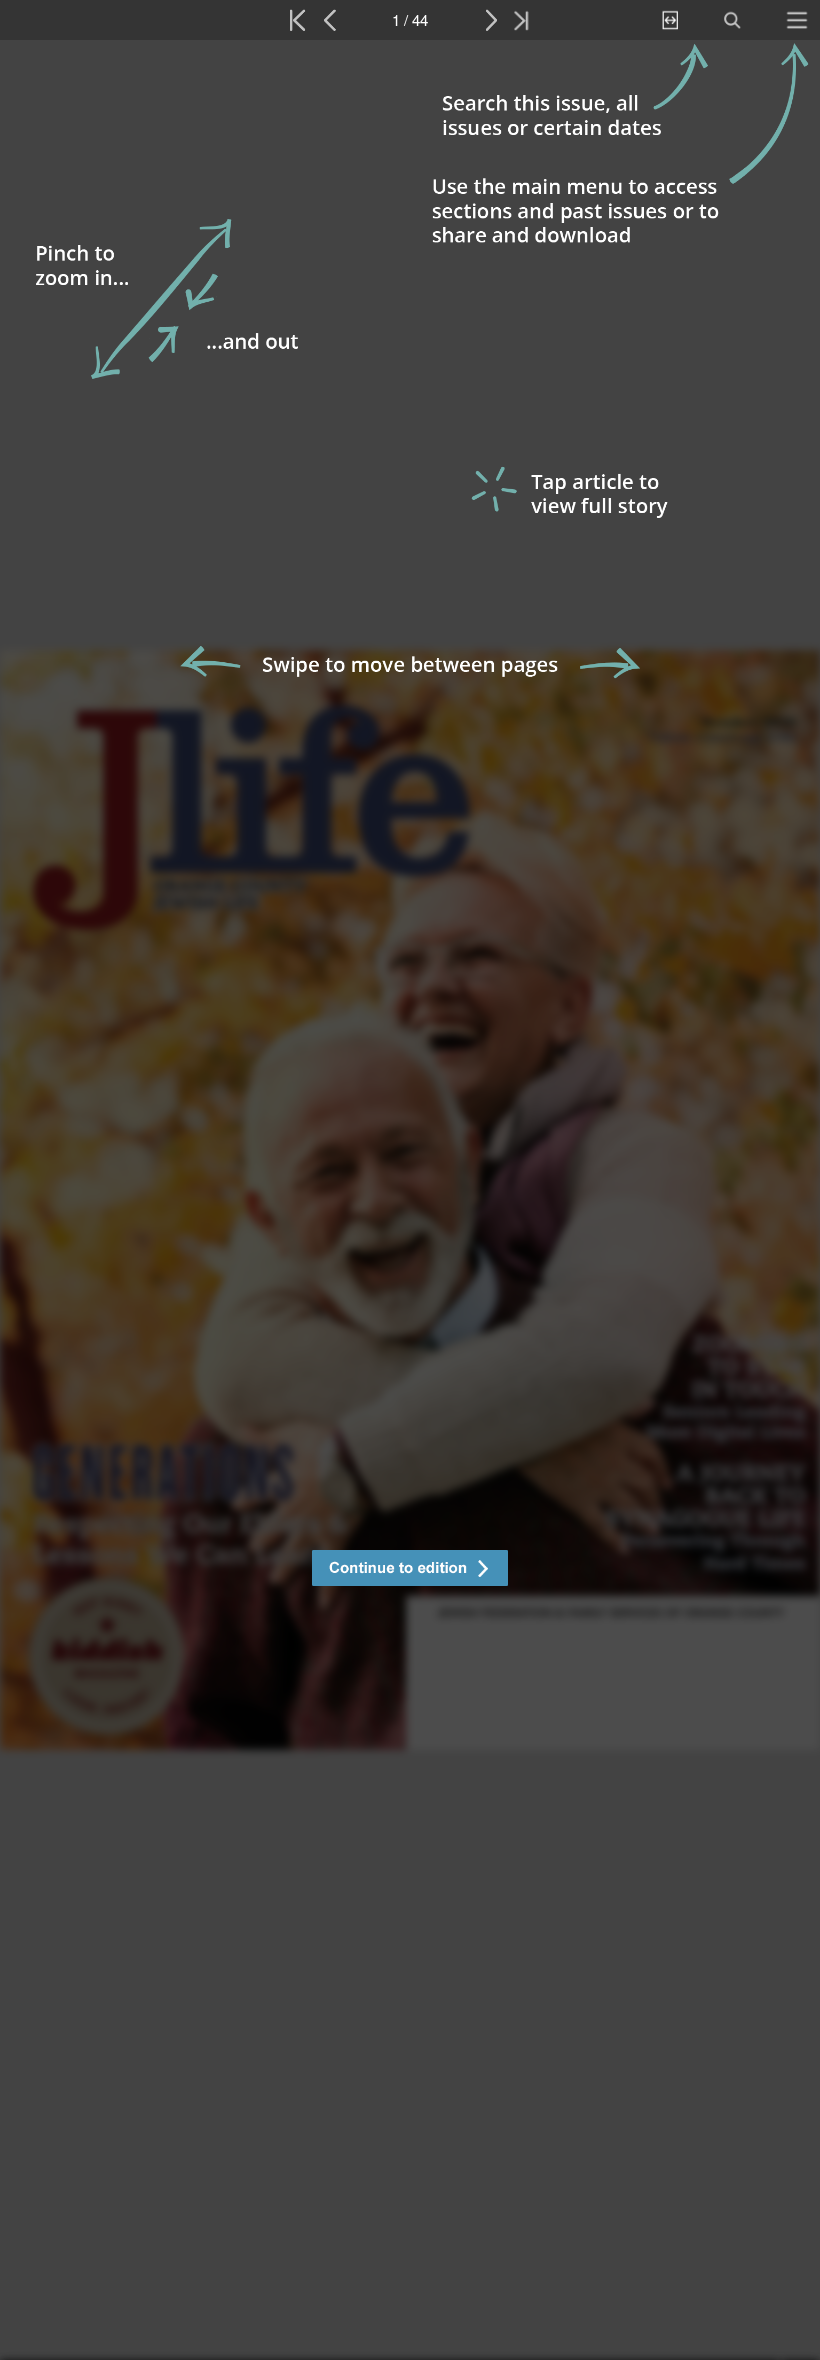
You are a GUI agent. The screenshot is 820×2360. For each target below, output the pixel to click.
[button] (410, 1570)
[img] (410, 1200)
